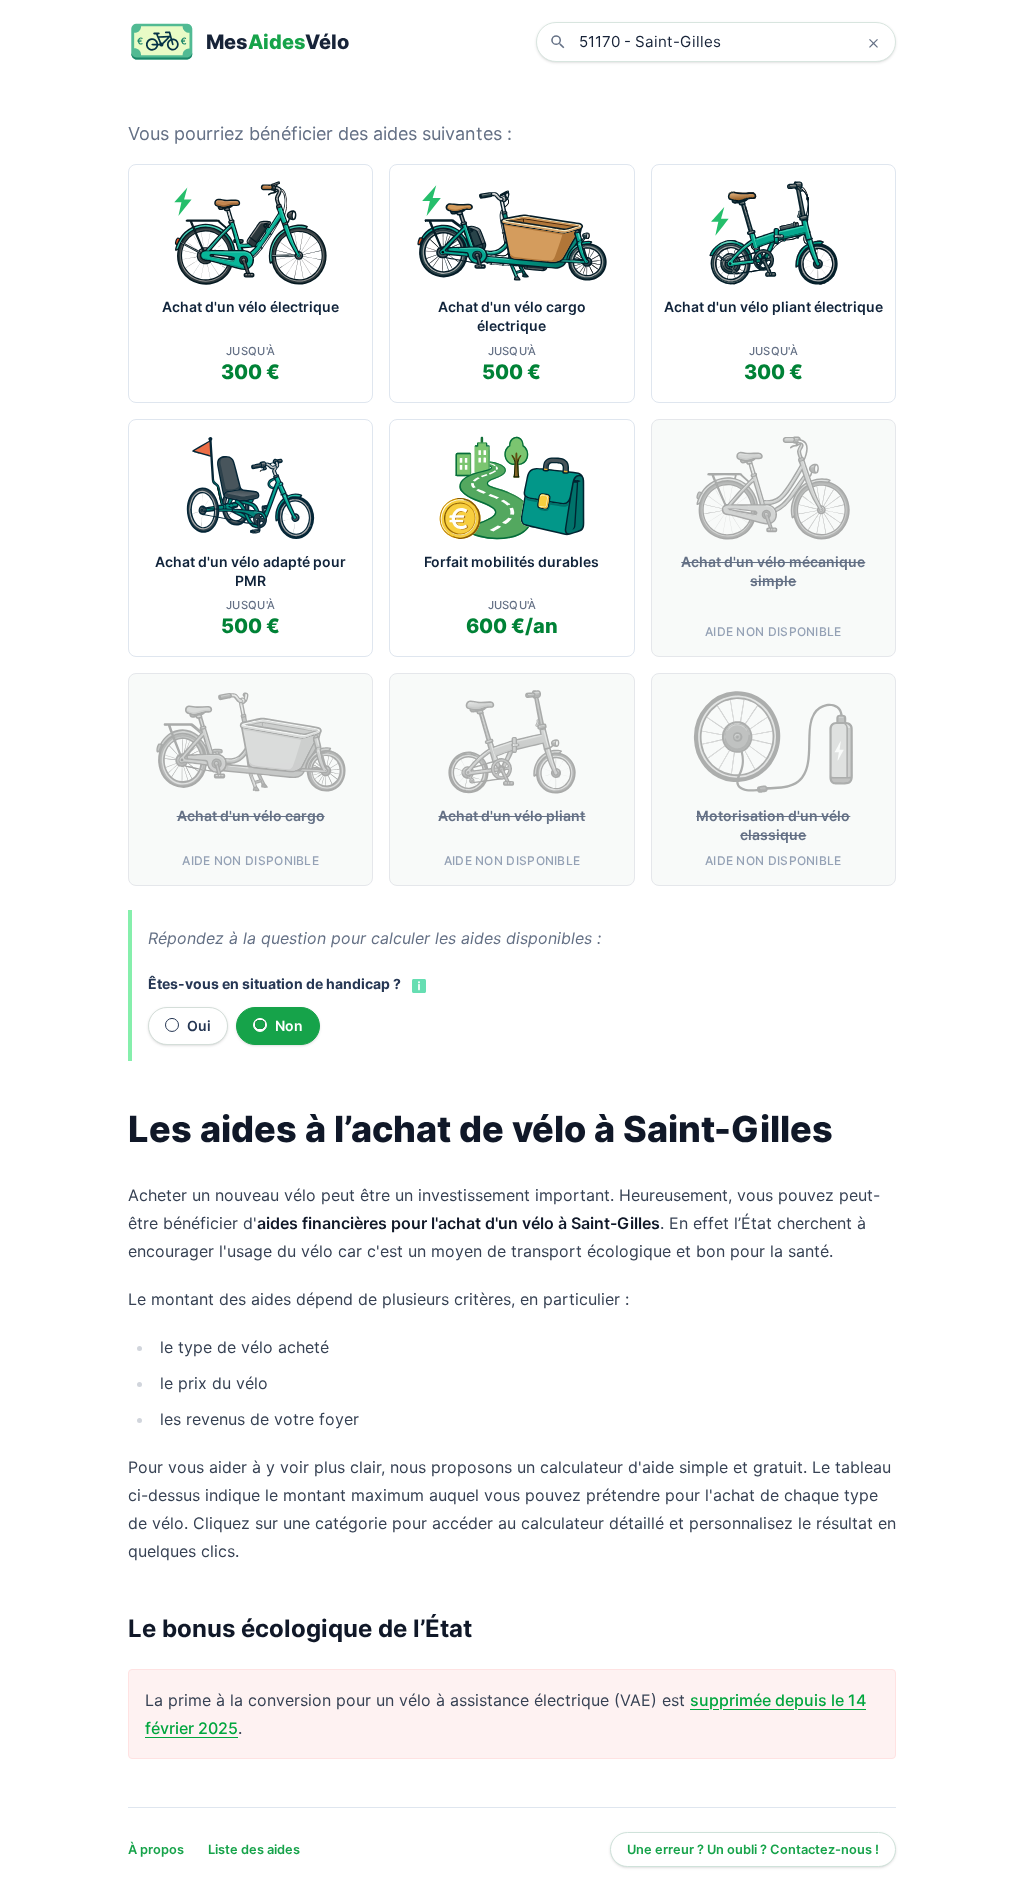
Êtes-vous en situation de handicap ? (274, 983)
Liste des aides (254, 1849)
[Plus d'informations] (417, 985)
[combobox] (731, 42)
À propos (156, 1849)
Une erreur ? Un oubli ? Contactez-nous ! (753, 1849)
